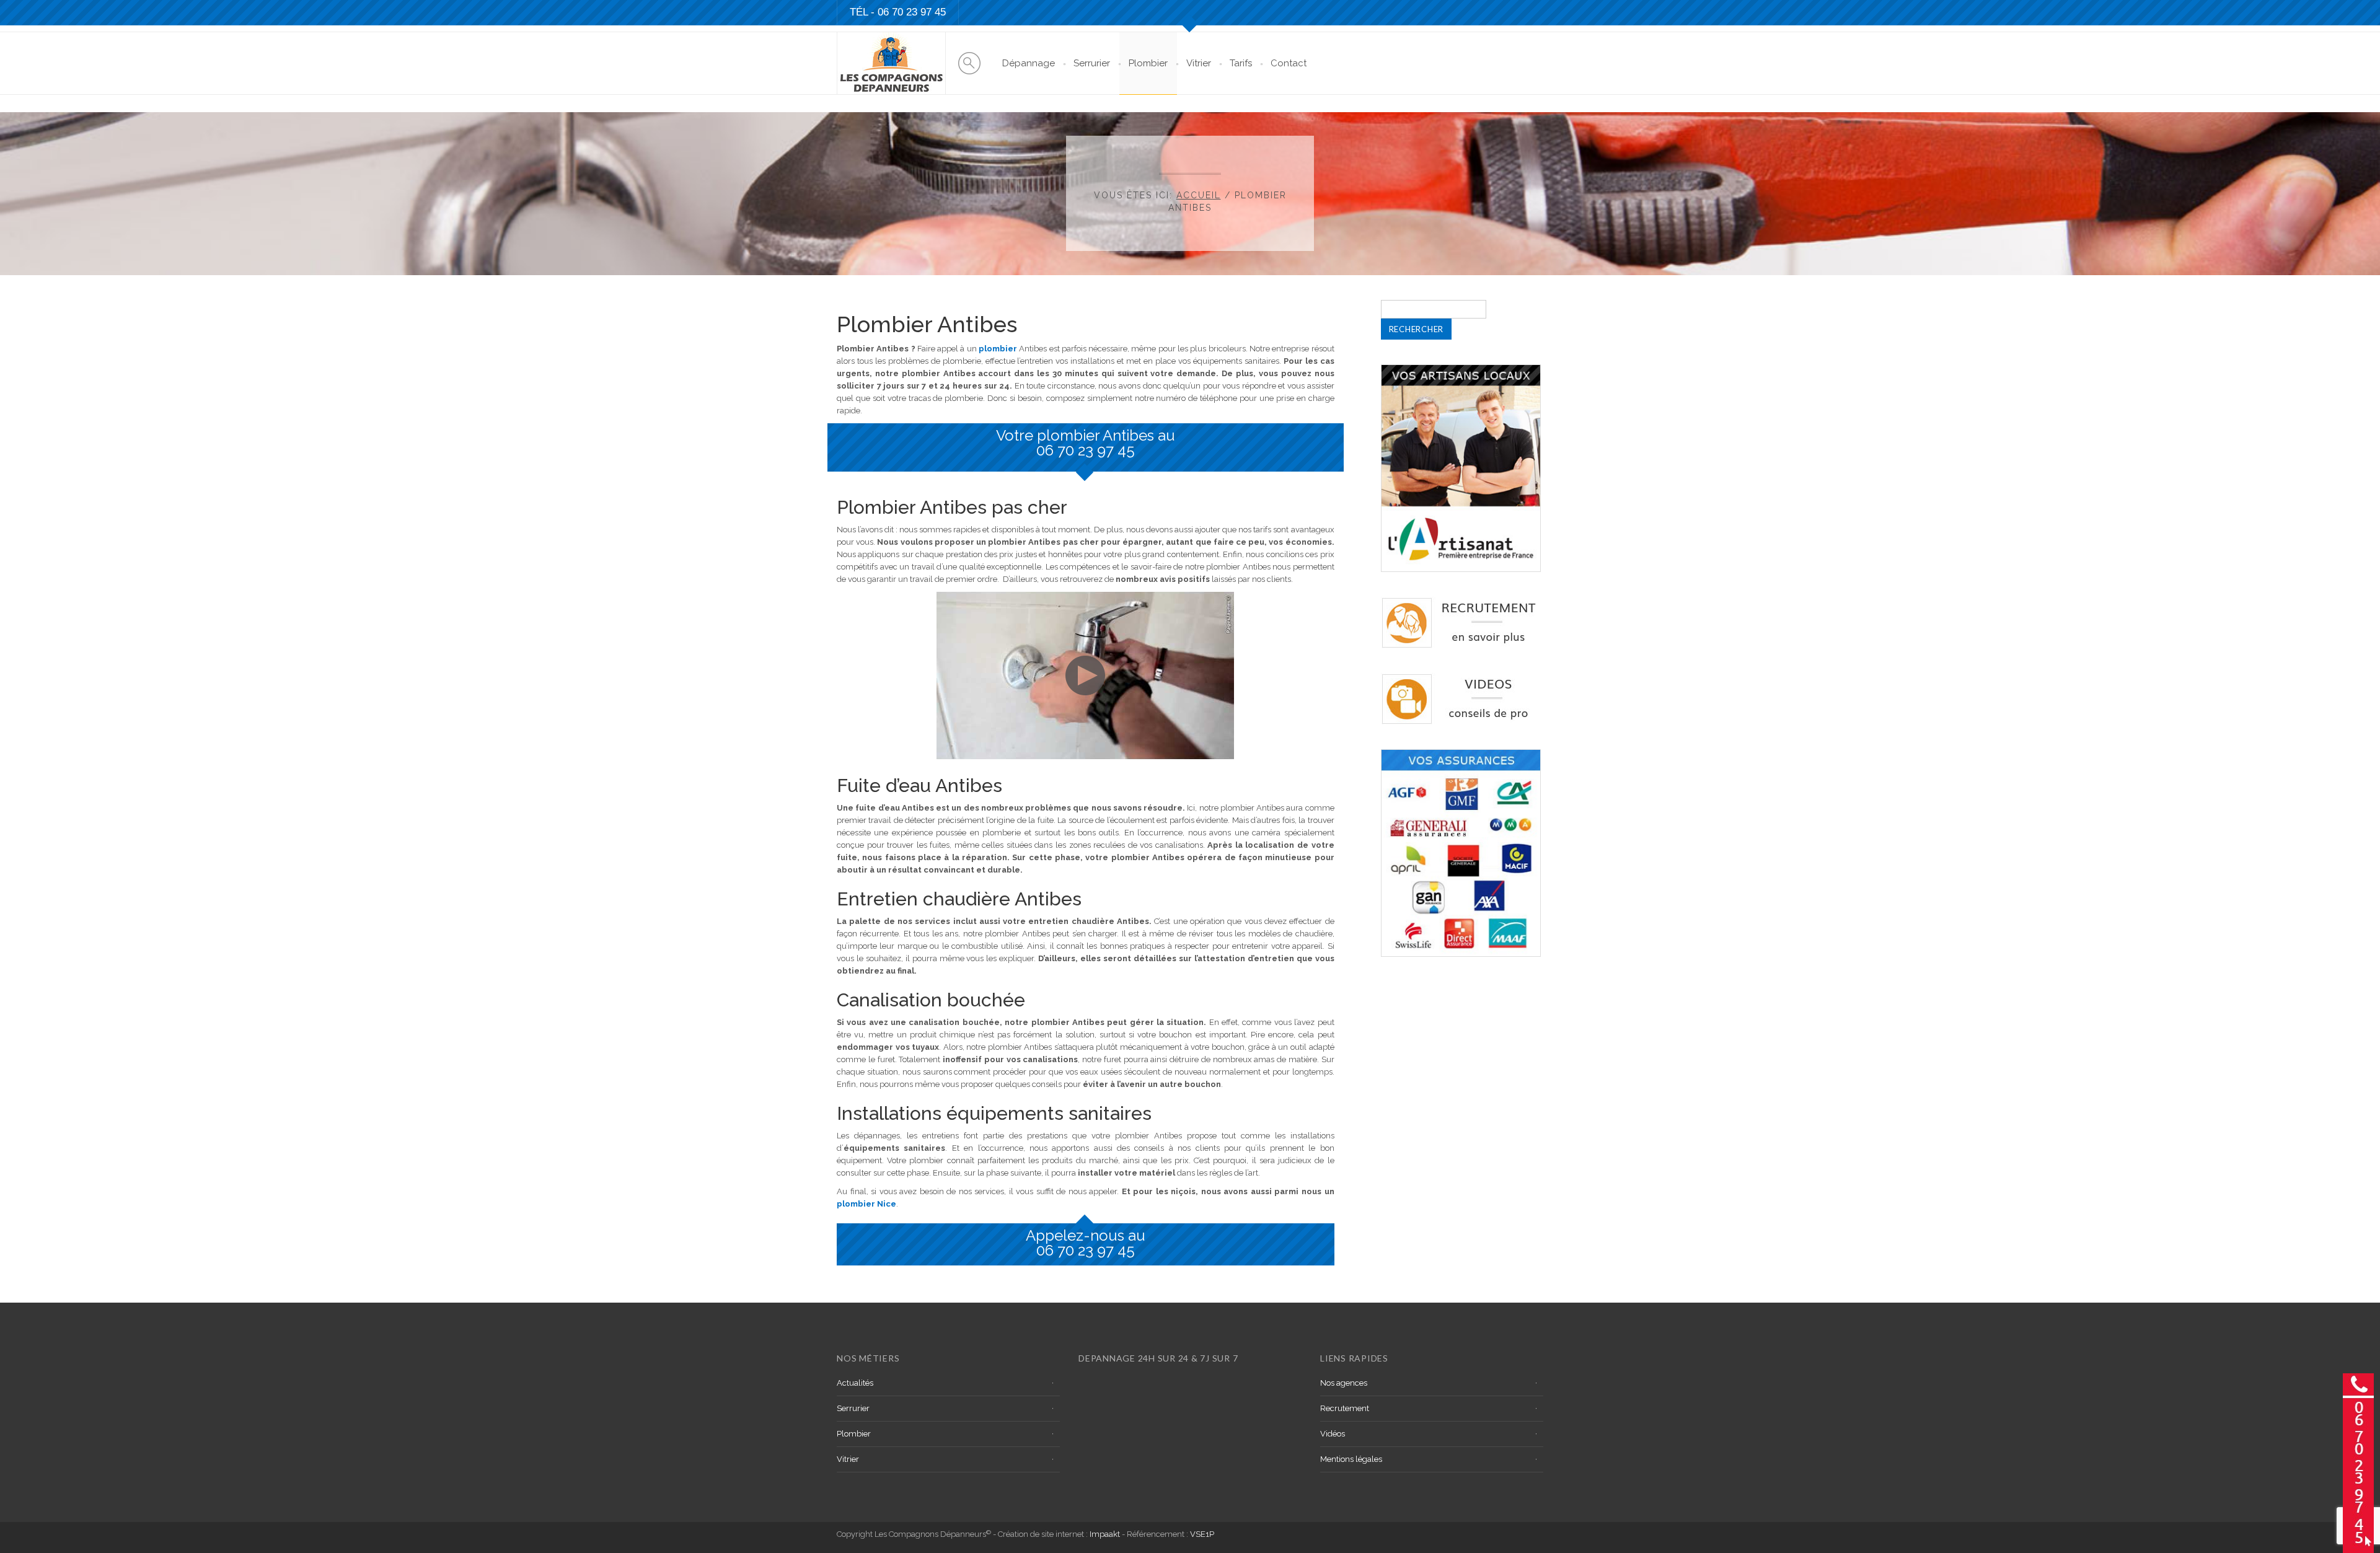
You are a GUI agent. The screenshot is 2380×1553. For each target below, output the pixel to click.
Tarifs (1241, 63)
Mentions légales (1351, 1459)
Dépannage (1029, 63)
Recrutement (1345, 1408)
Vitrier (1199, 63)
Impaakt (1105, 1534)
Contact (1289, 63)
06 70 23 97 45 (1086, 450)
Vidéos (1333, 1434)
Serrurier (1092, 63)
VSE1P (1202, 1534)
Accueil (1199, 195)
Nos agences (1344, 1383)
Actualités (855, 1383)
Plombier (1148, 63)
